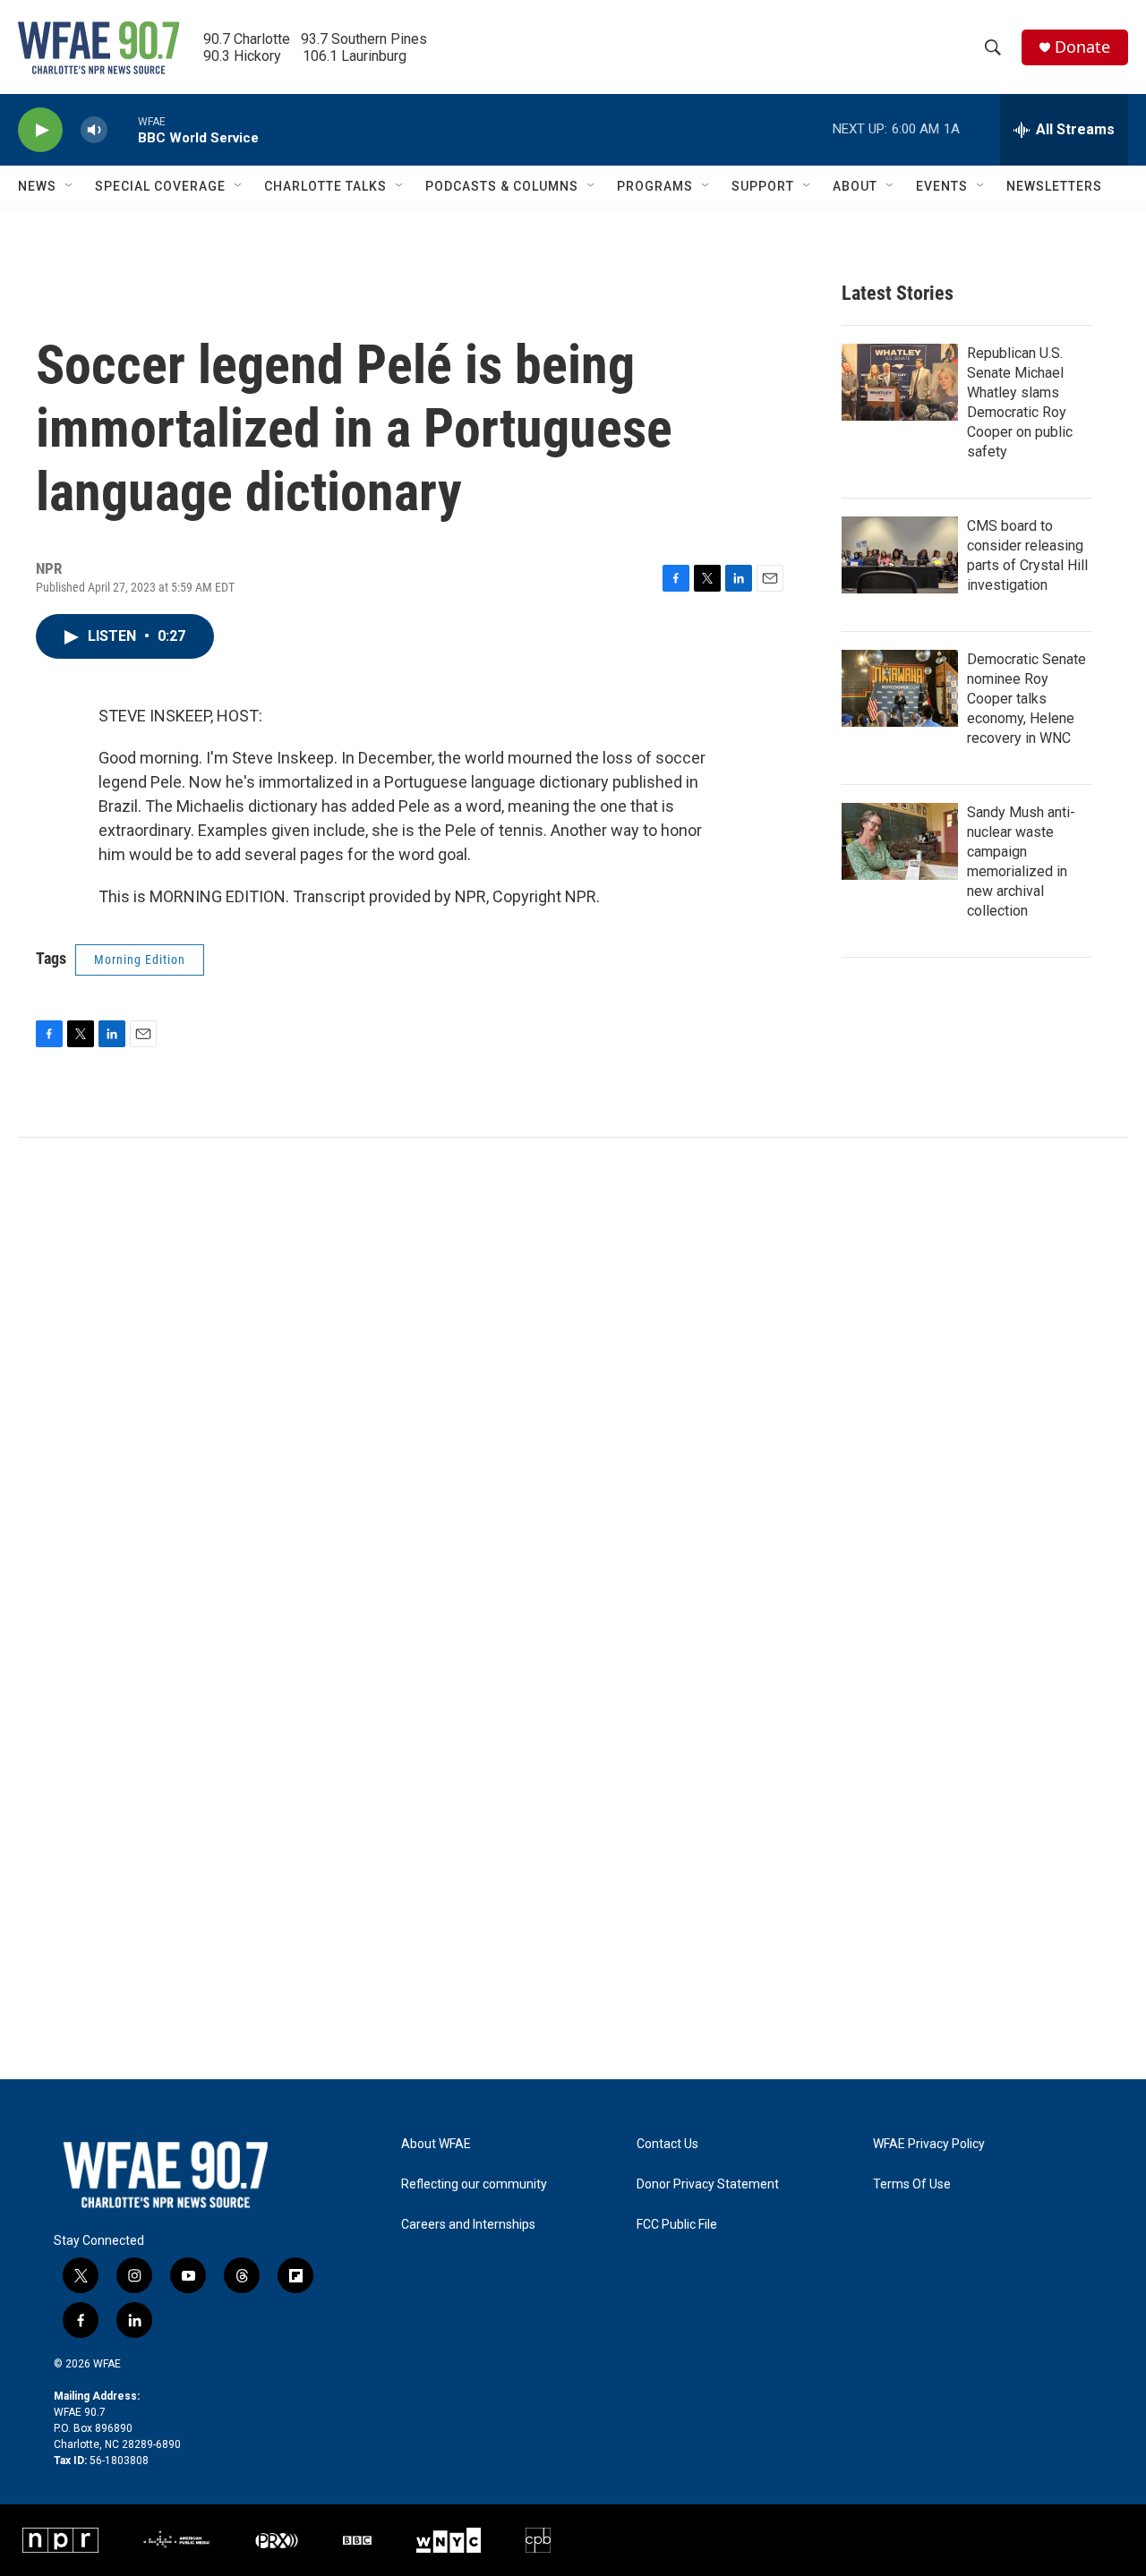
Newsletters (1054, 186)
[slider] (123, 129)
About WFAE (436, 2144)
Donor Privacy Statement (708, 2184)
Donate (1082, 47)
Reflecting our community (474, 2184)
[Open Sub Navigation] (70, 186)
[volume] (94, 130)
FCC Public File (677, 2225)
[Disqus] (573, 1379)
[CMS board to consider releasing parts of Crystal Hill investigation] (900, 555)
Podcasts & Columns (502, 186)
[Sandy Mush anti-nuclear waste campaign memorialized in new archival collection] (900, 841)
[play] (40, 130)
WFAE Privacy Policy (929, 2144)
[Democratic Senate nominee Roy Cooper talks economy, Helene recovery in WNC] (900, 688)
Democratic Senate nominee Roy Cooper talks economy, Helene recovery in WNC (1026, 699)
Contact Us (667, 2144)
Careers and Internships (468, 2225)
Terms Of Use (912, 2184)
